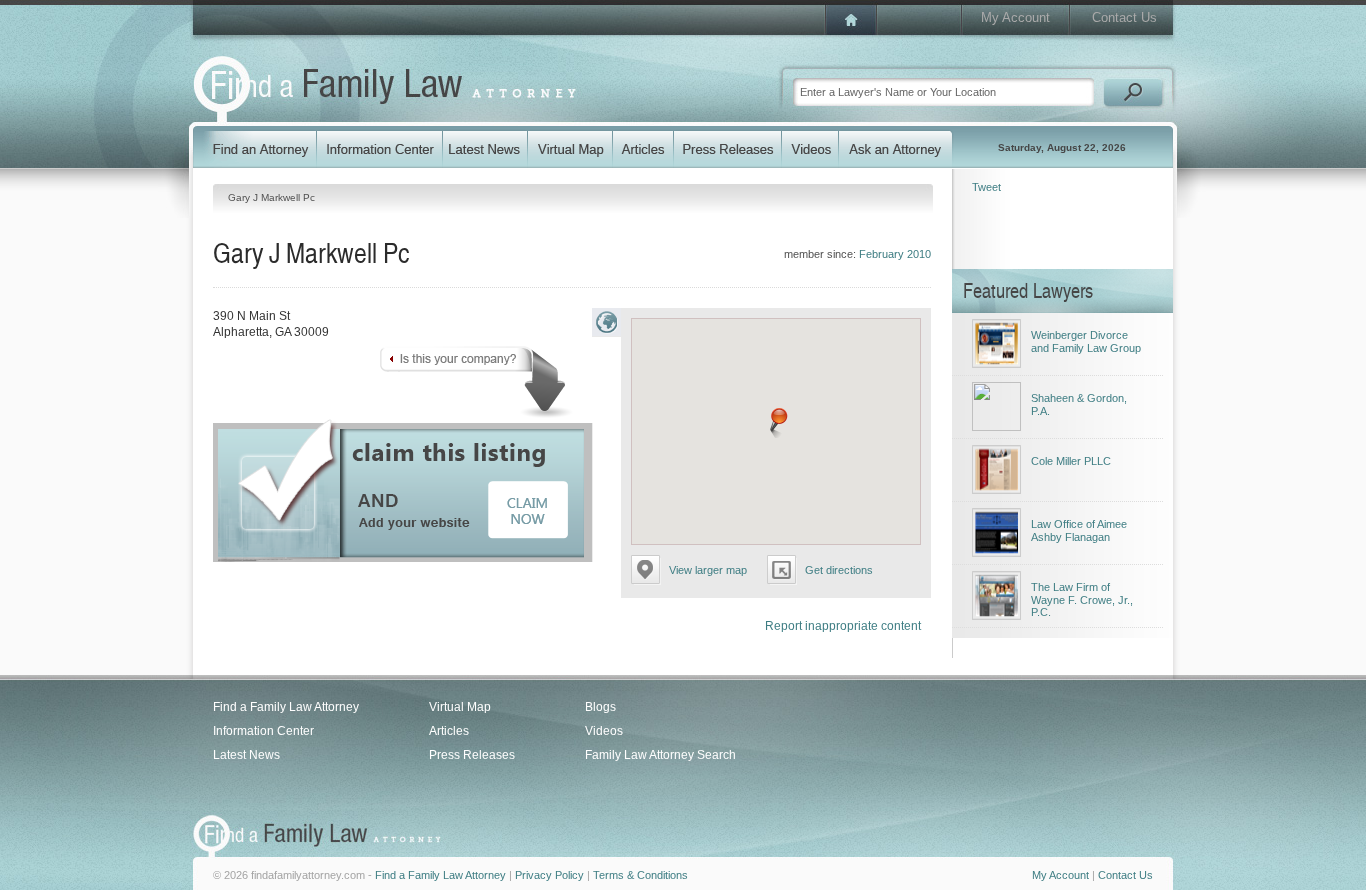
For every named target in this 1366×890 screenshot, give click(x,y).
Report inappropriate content (843, 626)
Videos (604, 731)
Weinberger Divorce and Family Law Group (1086, 341)
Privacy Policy (549, 875)
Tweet (986, 187)
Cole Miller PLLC (1071, 461)
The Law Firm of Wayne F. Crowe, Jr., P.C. (1082, 599)
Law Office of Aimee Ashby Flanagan (1079, 530)
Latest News (246, 755)
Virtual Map (460, 707)
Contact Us (1124, 17)
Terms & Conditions (640, 875)
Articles (449, 731)
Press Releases (472, 755)
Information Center (263, 731)
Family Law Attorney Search (660, 755)
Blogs (600, 707)
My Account (1015, 17)
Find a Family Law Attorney (286, 707)
